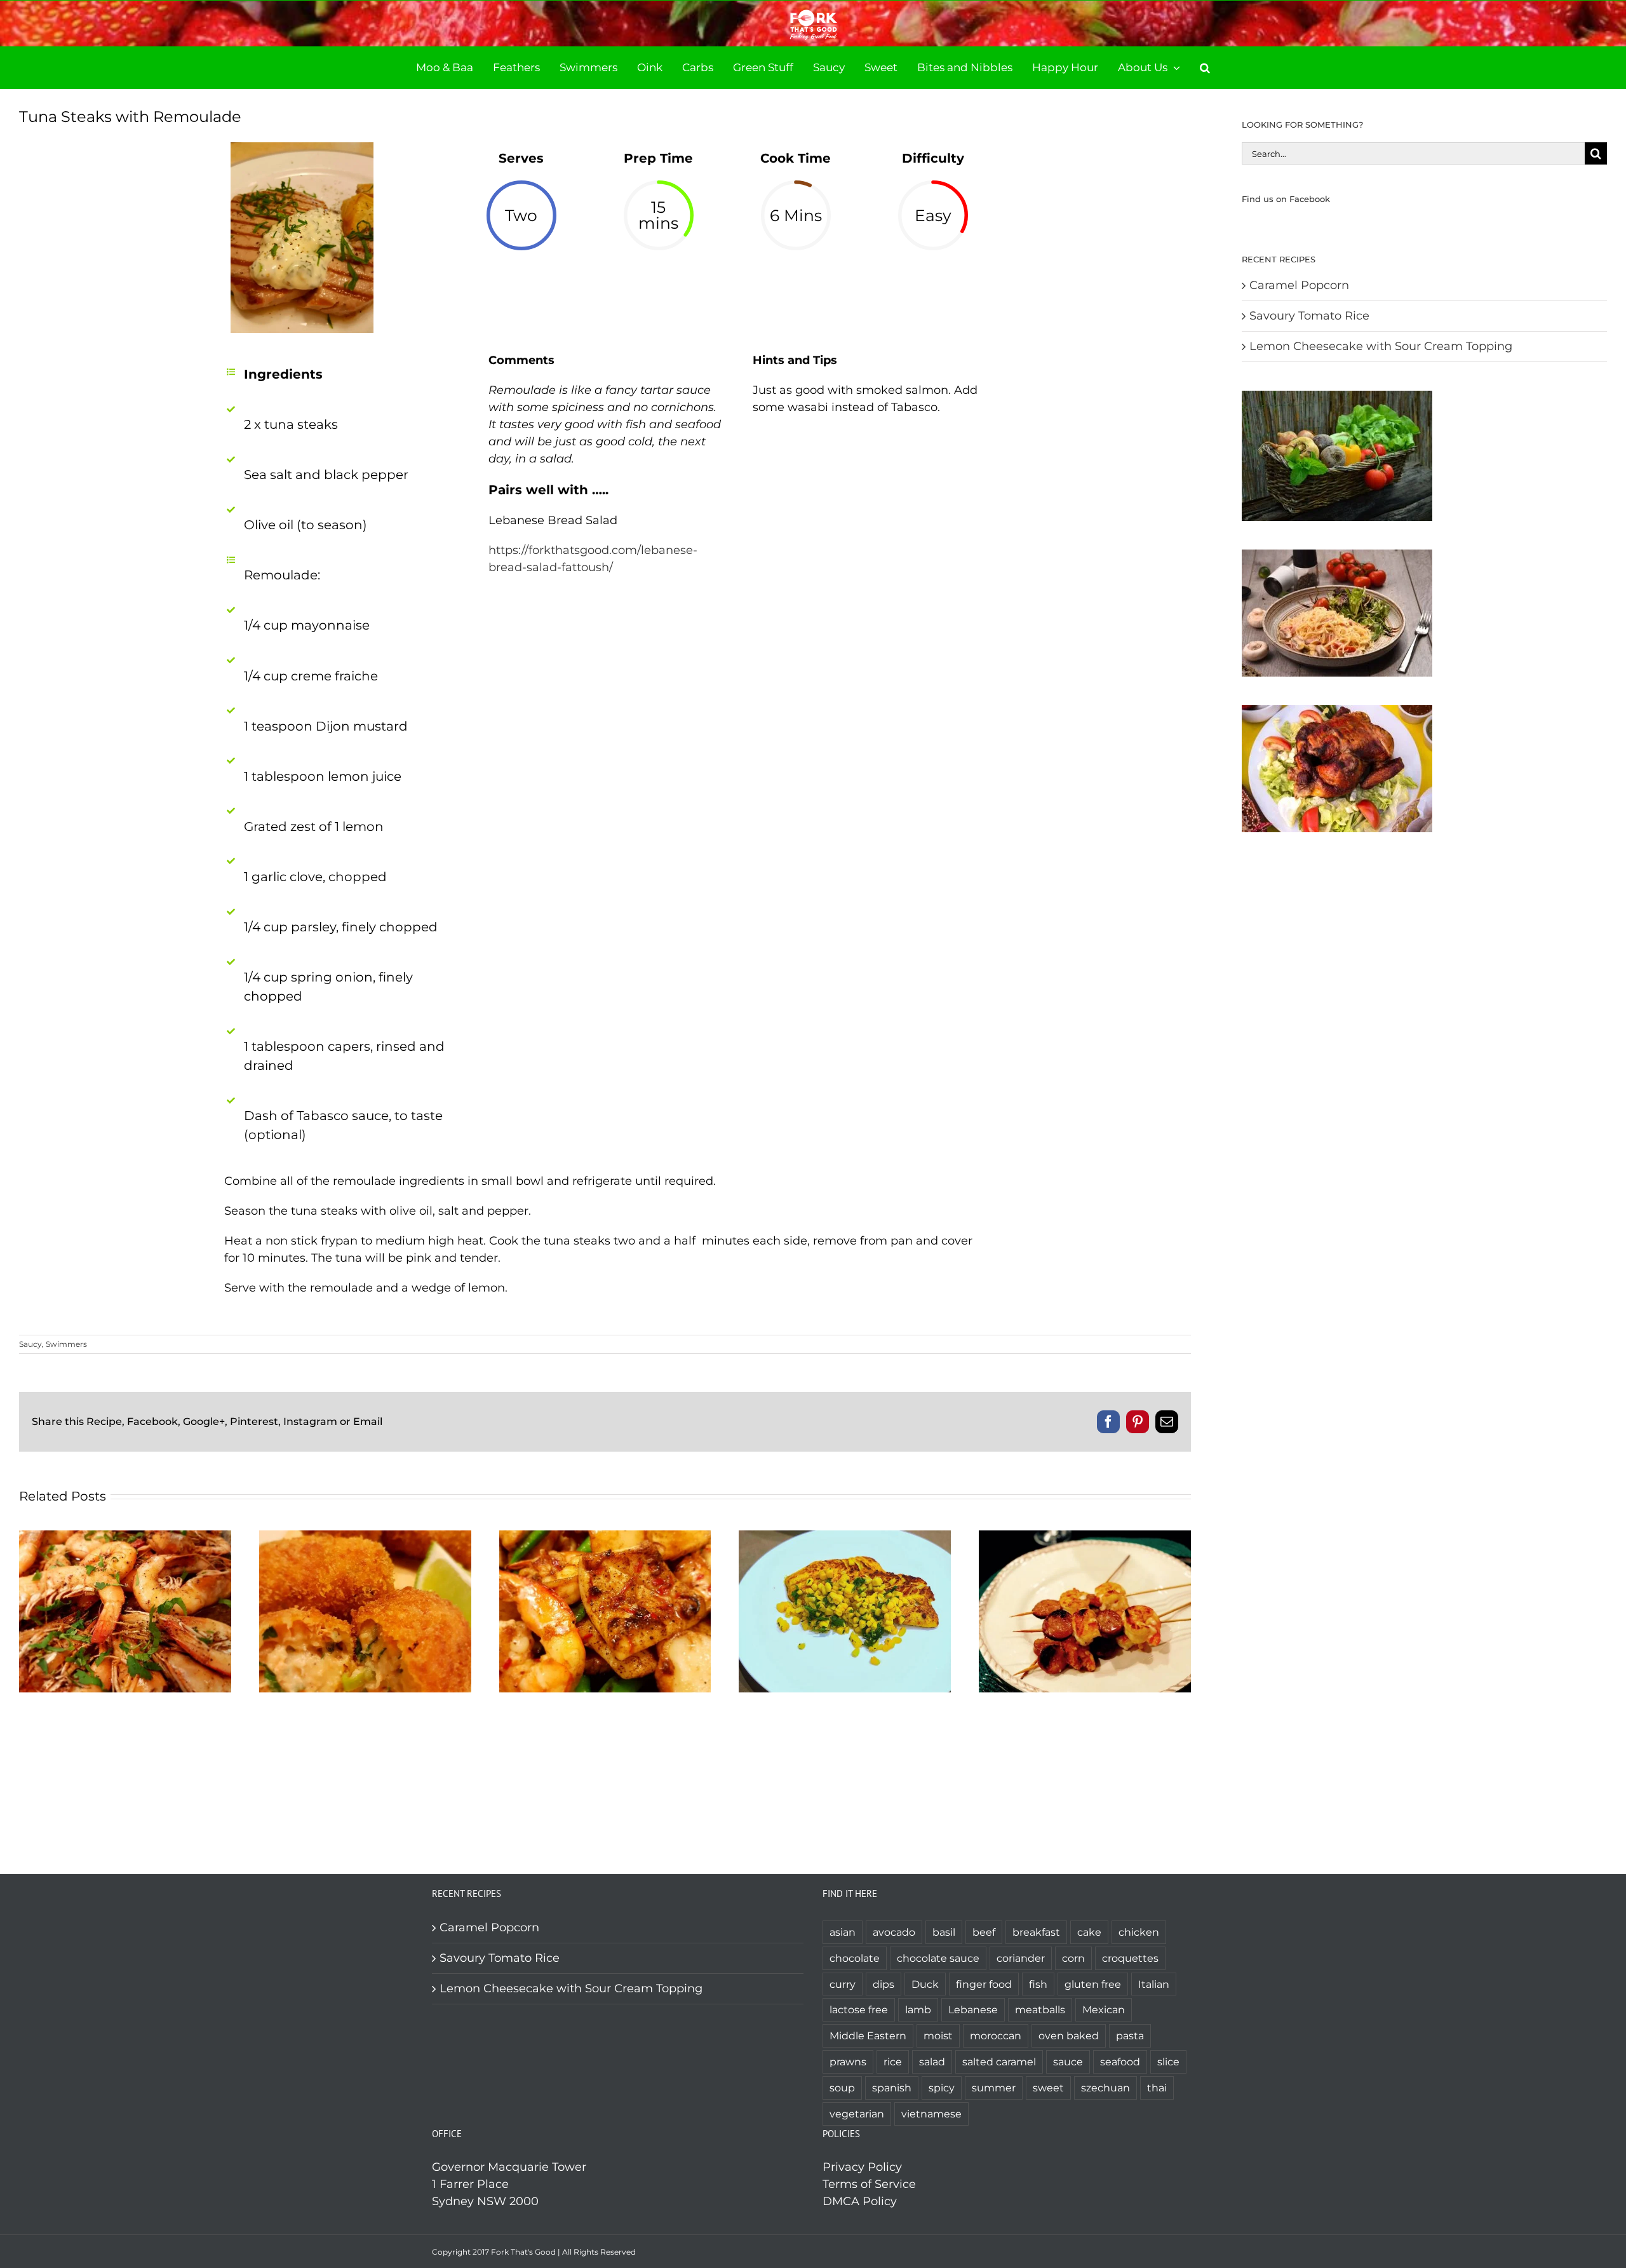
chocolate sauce (938, 1958)
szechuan (1105, 2088)
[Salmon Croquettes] (365, 1537)
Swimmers (66, 1344)
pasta (1130, 2035)
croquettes (1130, 1958)
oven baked (1069, 2035)
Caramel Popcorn (1299, 285)
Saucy (30, 1344)
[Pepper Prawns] (125, 1537)
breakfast (1036, 1932)
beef (984, 1932)
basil (944, 1932)
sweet (1048, 2088)
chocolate (855, 1958)
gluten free (1093, 1984)
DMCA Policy (860, 2201)
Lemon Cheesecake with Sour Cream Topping (1381, 346)
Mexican (1104, 2009)
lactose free (859, 2009)
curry (843, 1984)
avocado (894, 1932)
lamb (918, 2009)
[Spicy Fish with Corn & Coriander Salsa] (845, 1537)
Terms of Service (869, 2184)
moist (938, 2035)
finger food (984, 1984)
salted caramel (999, 2062)
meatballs (1040, 2009)
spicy (942, 2088)
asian (843, 1932)
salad (932, 2062)
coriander (1021, 1958)
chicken (1139, 1932)
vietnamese (931, 2114)
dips (884, 1984)
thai (1157, 2088)
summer (994, 2088)
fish (1038, 1984)
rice (893, 2062)
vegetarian (857, 2114)
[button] (1205, 68)
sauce (1068, 2062)
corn (1073, 1958)
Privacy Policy (862, 2167)
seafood (1120, 2062)
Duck (925, 1984)
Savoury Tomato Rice (1309, 316)
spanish (892, 2088)
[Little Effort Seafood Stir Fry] (605, 1537)
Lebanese (973, 2009)
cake (1089, 1932)
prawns (848, 2062)
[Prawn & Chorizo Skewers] (1085, 1537)
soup (842, 2088)
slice (1168, 2062)
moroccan (996, 2035)
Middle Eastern (868, 2035)
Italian (1154, 1984)
